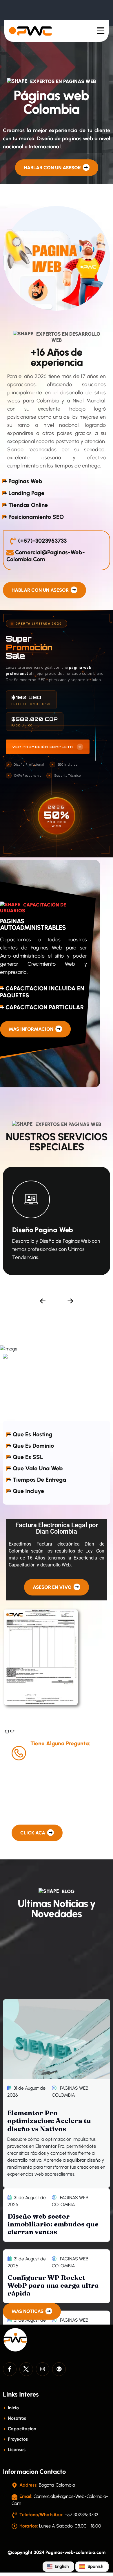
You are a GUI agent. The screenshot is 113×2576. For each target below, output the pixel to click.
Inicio (13, 2408)
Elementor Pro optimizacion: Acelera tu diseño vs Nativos (49, 2121)
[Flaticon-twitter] (26, 2369)
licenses (16, 2450)
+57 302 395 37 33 (63, 1757)
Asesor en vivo (53, 1587)
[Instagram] (43, 2369)
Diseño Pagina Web (43, 1230)
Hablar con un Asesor (53, 168)
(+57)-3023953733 (42, 541)
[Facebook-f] (10, 2369)
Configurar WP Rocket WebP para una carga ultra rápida (53, 2285)
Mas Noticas (28, 2311)
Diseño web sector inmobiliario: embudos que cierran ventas (53, 2224)
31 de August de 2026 (26, 2092)
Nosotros (16, 2418)
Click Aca (33, 1833)
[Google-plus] (59, 2369)
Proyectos (17, 2439)
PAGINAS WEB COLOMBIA (70, 2092)
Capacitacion (21, 2429)
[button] (43, 1301)
